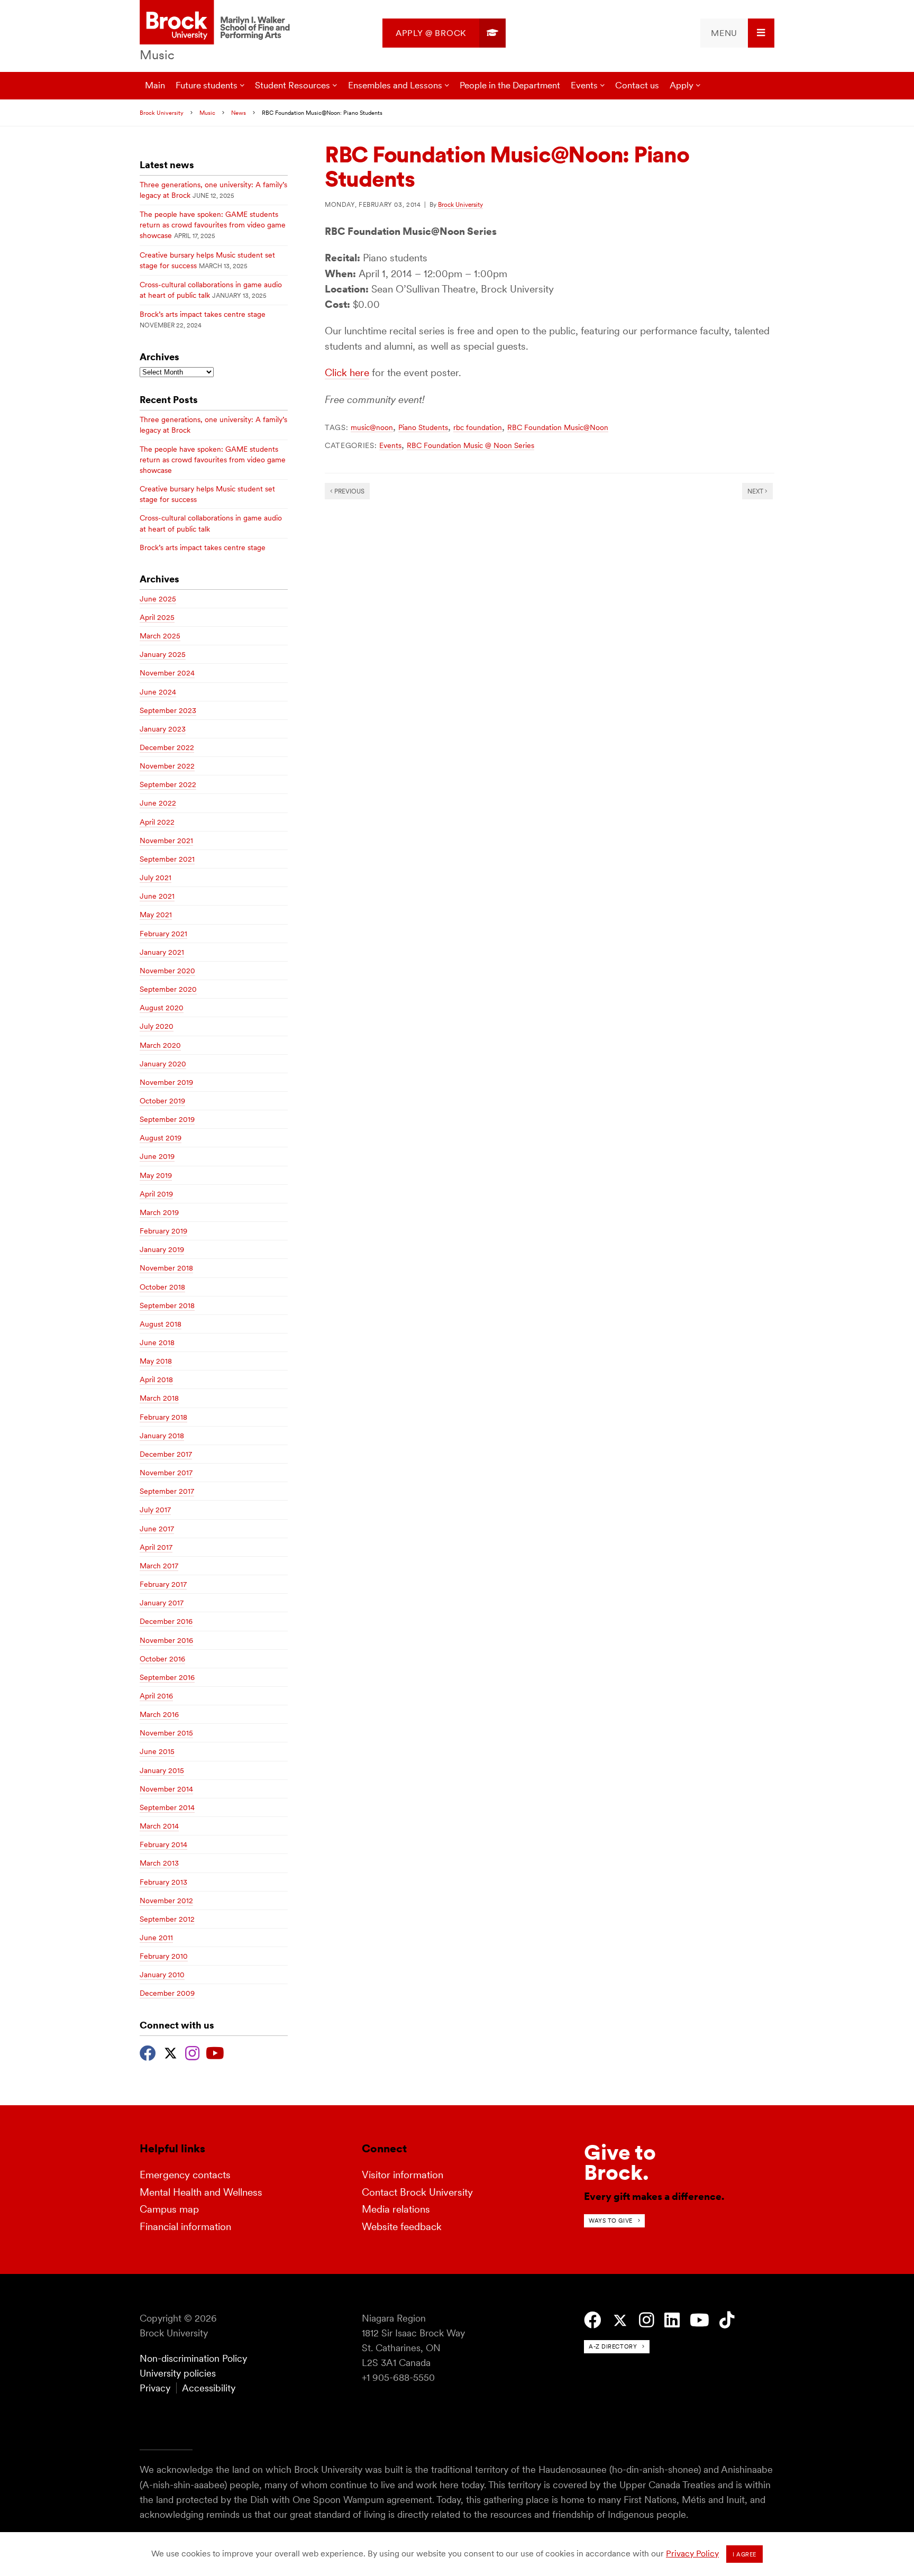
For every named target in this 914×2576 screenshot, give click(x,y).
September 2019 (167, 1119)
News (239, 113)
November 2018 (166, 1268)
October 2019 (162, 1101)
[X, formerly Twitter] (171, 2052)
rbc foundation (478, 427)
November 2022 (167, 766)
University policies (178, 2373)
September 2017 (167, 1491)
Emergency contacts (185, 2175)
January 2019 (162, 1249)
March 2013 (159, 1863)
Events (584, 85)
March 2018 (159, 1398)
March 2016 (159, 1714)
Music (157, 55)
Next (756, 491)
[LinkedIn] (672, 2320)
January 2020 (163, 1064)
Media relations (396, 2209)
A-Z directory (613, 2346)
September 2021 (167, 859)
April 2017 (156, 1547)
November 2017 (166, 1473)
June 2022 (158, 803)
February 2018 (163, 1417)
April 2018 (156, 1380)
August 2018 (161, 1324)
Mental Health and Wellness (201, 2192)
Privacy (155, 2388)
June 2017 (157, 1529)
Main (155, 85)
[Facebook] (148, 2052)
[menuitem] (444, 33)
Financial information (185, 2227)
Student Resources (293, 85)
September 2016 (167, 1677)
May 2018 (156, 1361)
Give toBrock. (620, 2162)
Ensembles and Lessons (395, 85)
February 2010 (164, 1956)
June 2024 (158, 692)
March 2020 (160, 1045)
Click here (347, 373)
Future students (207, 85)
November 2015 (166, 1733)
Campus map (169, 2209)
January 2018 (162, 1436)
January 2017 (162, 1603)
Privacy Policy (692, 2554)
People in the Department (510, 85)
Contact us (637, 85)
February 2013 (163, 1882)
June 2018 (157, 1342)
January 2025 (163, 654)
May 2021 (156, 915)
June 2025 (158, 599)
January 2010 (162, 1975)
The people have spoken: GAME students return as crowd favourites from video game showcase (213, 225)
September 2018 (167, 1305)
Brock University (162, 113)
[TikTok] (727, 2320)
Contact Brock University (417, 2192)
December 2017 (166, 1454)
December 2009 (167, 1993)
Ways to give (611, 2221)
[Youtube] (215, 2052)
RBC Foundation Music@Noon (558, 427)
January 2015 (162, 1770)
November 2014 (166, 1789)
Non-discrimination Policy (193, 2358)
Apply (682, 85)
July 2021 (156, 878)
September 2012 (167, 1919)
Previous (349, 491)
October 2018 (162, 1287)
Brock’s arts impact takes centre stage (203, 314)
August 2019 (161, 1138)
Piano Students (423, 427)
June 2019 (157, 1156)
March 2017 (159, 1566)
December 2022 (167, 747)
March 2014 (159, 1826)
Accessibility (209, 2388)
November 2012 (166, 1901)
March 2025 (160, 636)
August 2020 (162, 1008)
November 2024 (167, 673)
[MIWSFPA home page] (217, 23)
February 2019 (163, 1231)
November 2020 (167, 971)
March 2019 (159, 1212)
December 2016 (166, 1621)
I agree (744, 2554)
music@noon (372, 427)
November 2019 (166, 1082)
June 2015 (157, 1751)
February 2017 (163, 1584)
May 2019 (156, 1175)
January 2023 (163, 729)
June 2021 (157, 896)
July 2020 (157, 1026)
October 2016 (162, 1659)
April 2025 (157, 617)
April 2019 (156, 1194)
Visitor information (403, 2175)
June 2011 (156, 1938)
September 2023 (168, 710)
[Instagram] (192, 2052)
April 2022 (157, 822)
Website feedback (402, 2227)
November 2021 (166, 841)
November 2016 (166, 1640)
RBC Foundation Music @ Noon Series (470, 445)
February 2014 (163, 1844)
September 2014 (167, 1807)
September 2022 (168, 784)
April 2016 (156, 1696)
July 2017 (155, 1510)
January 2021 (162, 952)
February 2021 (163, 934)
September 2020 (168, 989)
